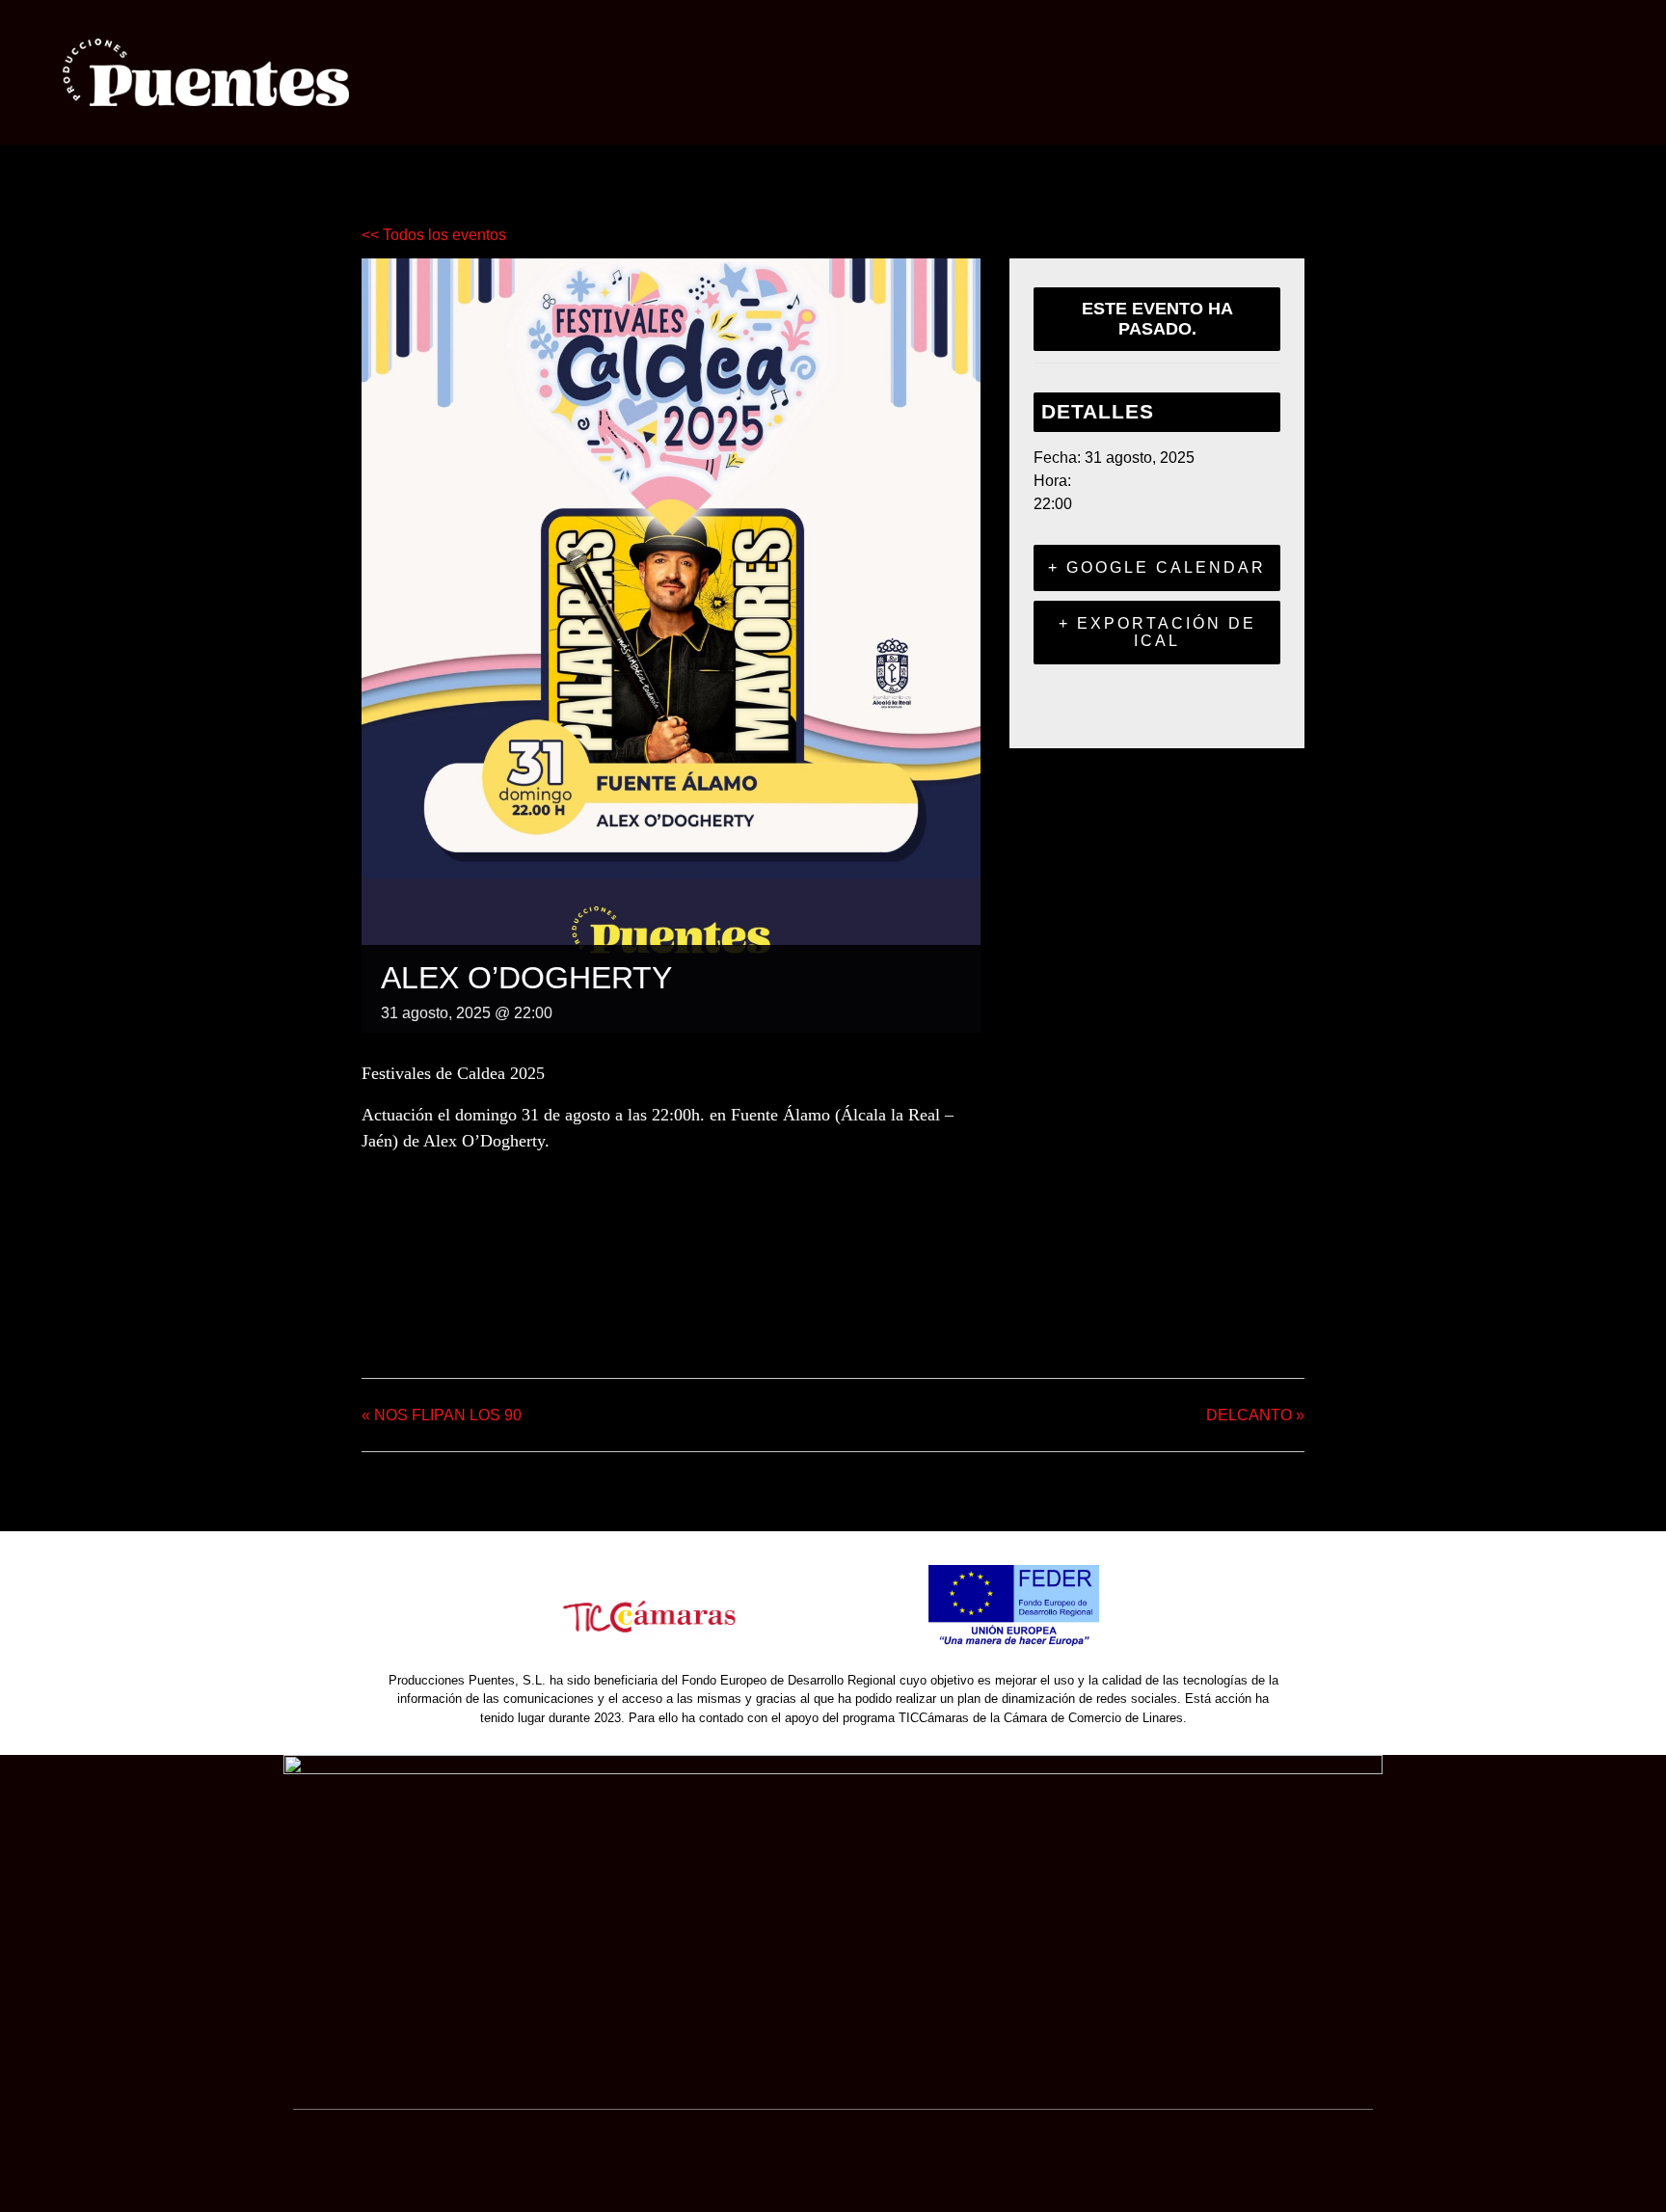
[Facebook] (382, 1307)
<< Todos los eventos (434, 235)
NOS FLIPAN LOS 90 (442, 1415)
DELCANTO (1255, 1415)
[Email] (476, 1307)
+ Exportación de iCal (1157, 632)
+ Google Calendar (1157, 567)
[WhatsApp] (524, 1307)
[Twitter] (427, 1307)
